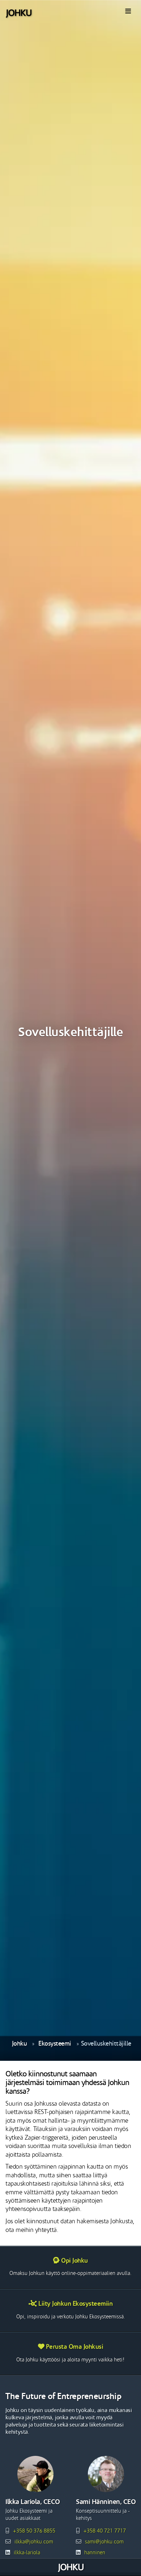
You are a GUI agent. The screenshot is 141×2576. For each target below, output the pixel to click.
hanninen (95, 2553)
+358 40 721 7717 (105, 2531)
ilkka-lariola (27, 2553)
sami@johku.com (104, 2542)
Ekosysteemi (55, 2044)
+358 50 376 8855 (34, 2531)
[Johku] (19, 13)
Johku (20, 2044)
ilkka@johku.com (34, 2542)
